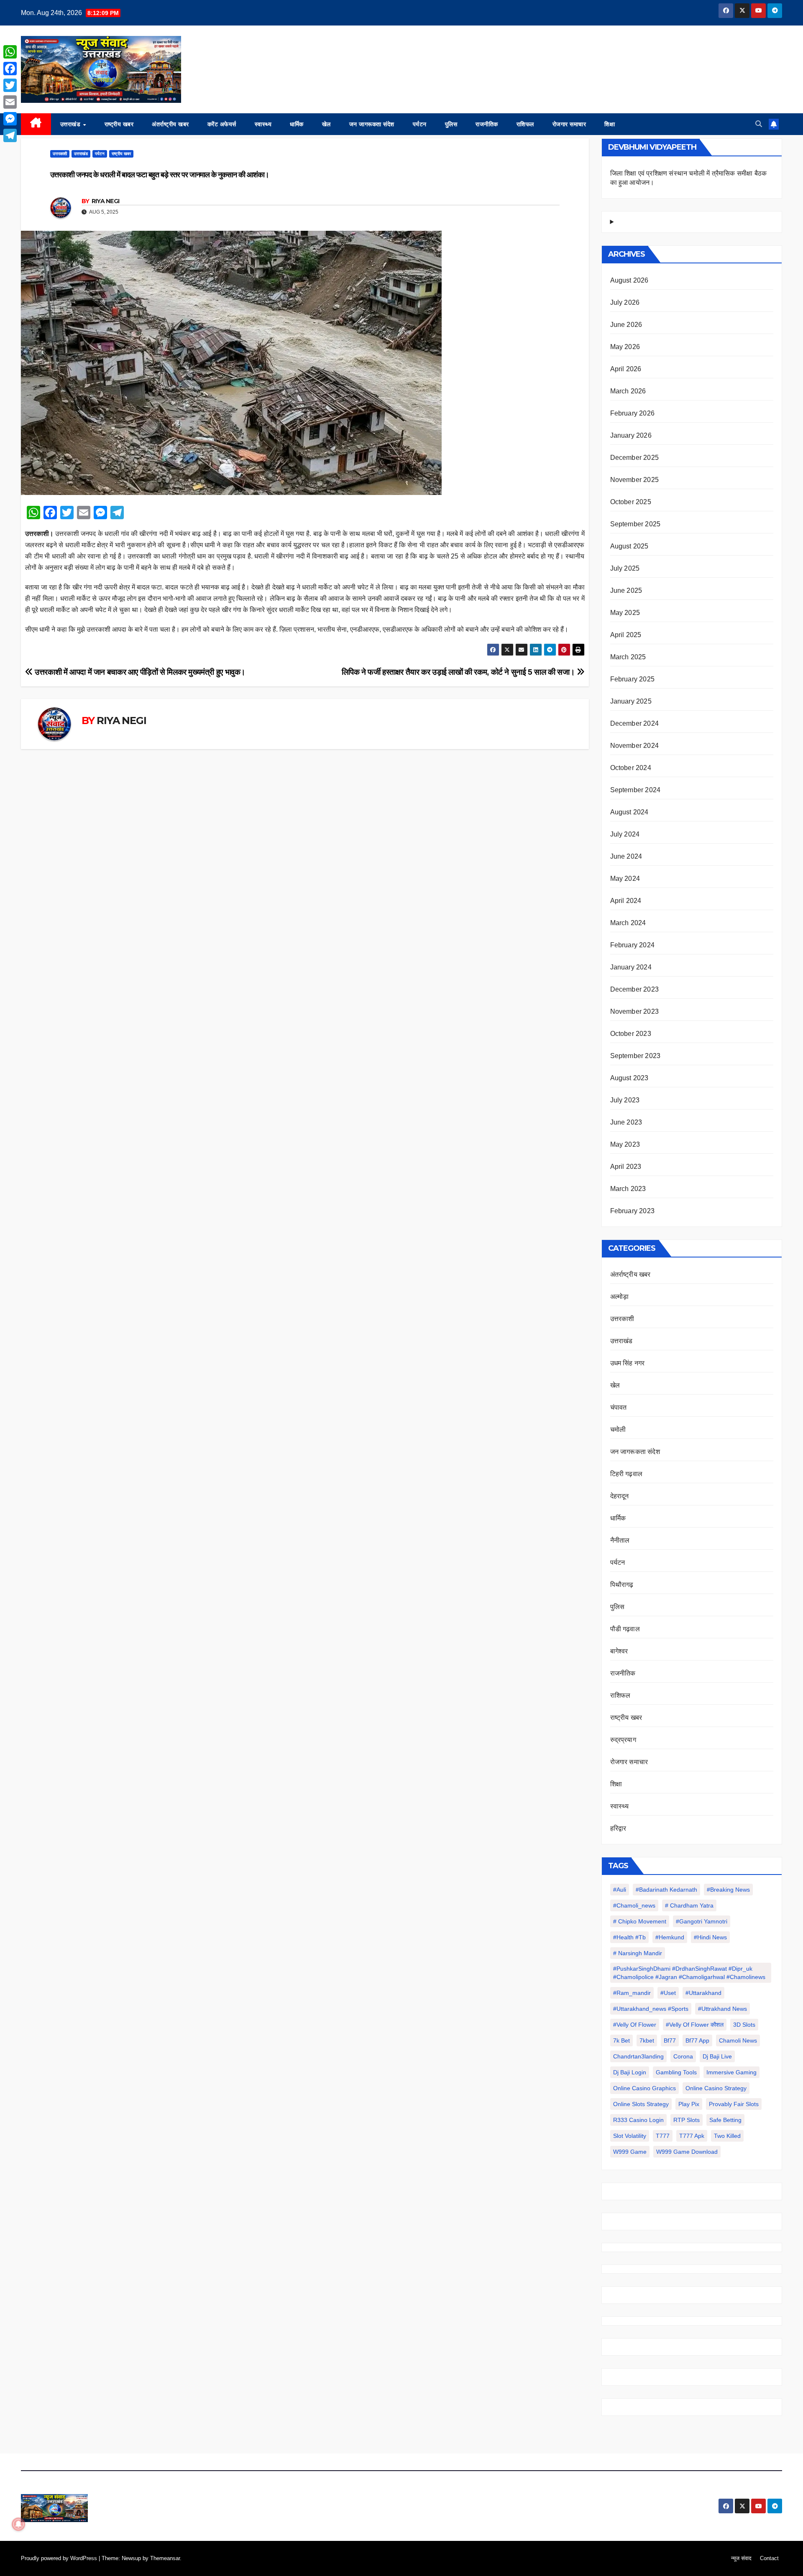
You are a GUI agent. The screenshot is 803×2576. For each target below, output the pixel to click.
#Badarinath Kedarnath (666, 1890)
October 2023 (631, 1034)
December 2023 (635, 989)
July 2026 (625, 302)
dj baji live (717, 2056)
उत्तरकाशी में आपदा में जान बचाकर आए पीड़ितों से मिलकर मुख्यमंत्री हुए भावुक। (139, 672)
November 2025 (635, 480)
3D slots (744, 2025)
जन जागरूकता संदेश (372, 124)
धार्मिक (297, 124)
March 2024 (628, 923)
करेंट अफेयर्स (222, 124)
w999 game (630, 2152)
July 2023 (625, 1100)
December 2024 (635, 723)
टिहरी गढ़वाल (627, 1474)
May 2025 (625, 613)
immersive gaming (731, 2072)
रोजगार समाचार (569, 124)
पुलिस (451, 124)
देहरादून (620, 1496)
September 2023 (635, 1056)
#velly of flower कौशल (695, 2025)
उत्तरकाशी (60, 154)
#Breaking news (728, 1890)
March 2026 (628, 391)
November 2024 (635, 746)
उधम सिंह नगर (628, 1363)
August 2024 (629, 812)
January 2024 (631, 967)
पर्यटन (420, 124)
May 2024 (625, 879)
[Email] (10, 102)
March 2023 (628, 1189)
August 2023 (629, 1078)
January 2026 (631, 435)
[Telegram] (10, 135)
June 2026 (626, 325)
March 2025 (628, 657)
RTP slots (687, 2120)
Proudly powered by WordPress (60, 2558)
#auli (620, 1890)
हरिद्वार (618, 1828)
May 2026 (625, 347)
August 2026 (629, 280)
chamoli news (738, 2040)
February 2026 (633, 413)
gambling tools (676, 2072)
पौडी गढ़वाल (625, 1629)
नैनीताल (620, 1540)
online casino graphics (644, 2088)
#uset (668, 1993)
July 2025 (625, 568)
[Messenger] (10, 119)
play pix (689, 2104)
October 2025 (631, 502)
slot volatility (630, 2136)
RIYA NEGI (106, 201)
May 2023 (625, 1144)
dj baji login (630, 2072)
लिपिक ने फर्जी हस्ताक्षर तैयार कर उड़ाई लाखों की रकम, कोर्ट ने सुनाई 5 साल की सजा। (459, 672)
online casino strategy (716, 2088)
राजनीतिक (487, 124)
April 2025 (626, 635)
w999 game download (687, 2152)
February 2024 (633, 945)
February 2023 (633, 1211)
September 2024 (635, 790)
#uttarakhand (703, 1993)
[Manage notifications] (18, 2524)
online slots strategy (641, 2104)
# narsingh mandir (638, 1953)
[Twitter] (10, 85)
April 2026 (626, 369)
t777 (663, 2136)
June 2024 (626, 856)
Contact (769, 2558)
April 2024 (626, 901)
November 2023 (635, 1011)
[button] (759, 124)
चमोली (618, 1430)
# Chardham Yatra (689, 1905)
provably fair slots (734, 2104)
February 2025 (633, 679)
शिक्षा (610, 124)
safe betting (725, 2120)
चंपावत (619, 1407)
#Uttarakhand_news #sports (651, 2009)
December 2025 (635, 458)
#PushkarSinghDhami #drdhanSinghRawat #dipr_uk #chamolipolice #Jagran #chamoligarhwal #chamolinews (689, 1973)
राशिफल (525, 124)
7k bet (621, 2040)
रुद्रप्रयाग (623, 1740)
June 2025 (626, 590)
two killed (727, 2136)
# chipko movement (640, 1921)
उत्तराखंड (71, 124)
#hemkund (670, 1937)
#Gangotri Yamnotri (702, 1921)
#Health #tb (629, 1937)
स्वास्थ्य (263, 124)
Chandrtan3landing (638, 2056)
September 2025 (635, 524)
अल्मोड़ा (620, 1297)
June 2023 (626, 1122)
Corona (683, 2056)
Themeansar (165, 2558)
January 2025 (631, 701)
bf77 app (697, 2040)
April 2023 (626, 1167)
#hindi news (710, 1937)
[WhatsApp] (10, 52)
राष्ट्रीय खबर (119, 124)
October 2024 (631, 768)
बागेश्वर (619, 1651)
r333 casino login (638, 2120)
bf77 (670, 2040)
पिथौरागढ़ (622, 1585)
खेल (326, 124)
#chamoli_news (634, 1905)
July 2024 (625, 834)
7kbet (647, 2040)
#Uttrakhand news (722, 2009)
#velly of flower (635, 2025)
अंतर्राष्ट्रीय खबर (170, 124)
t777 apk (692, 2136)
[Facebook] (10, 69)
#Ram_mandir (632, 1993)
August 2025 (629, 546)
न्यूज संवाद (741, 2558)
